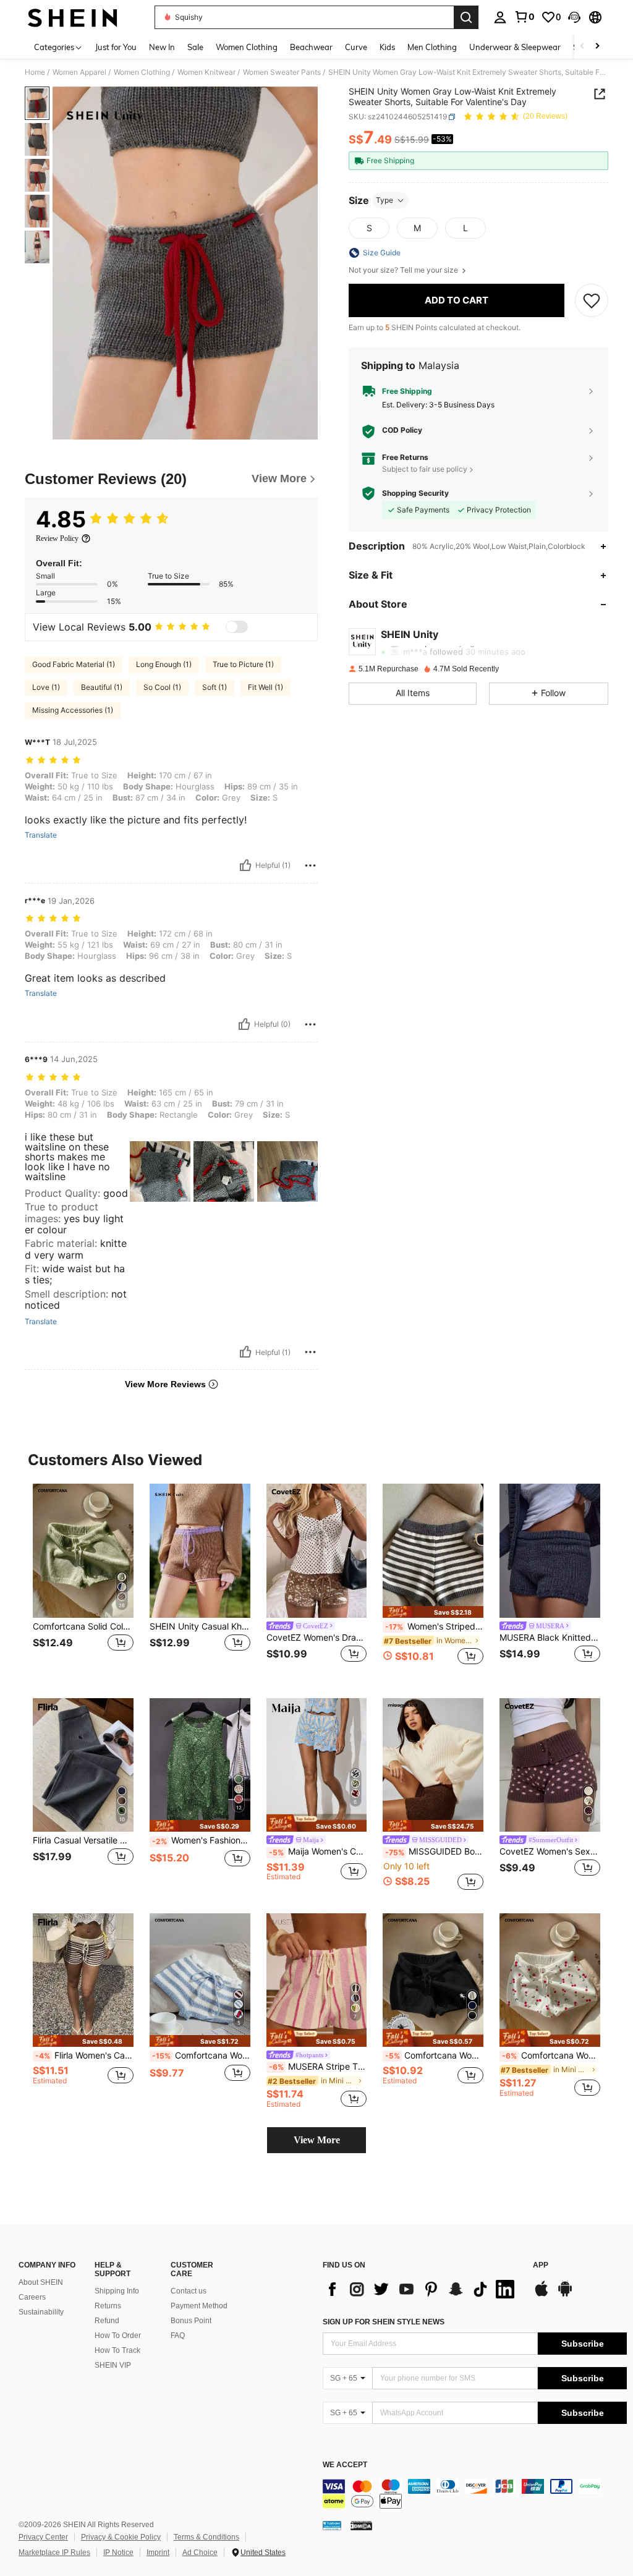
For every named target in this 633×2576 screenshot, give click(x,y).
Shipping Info (117, 2291)
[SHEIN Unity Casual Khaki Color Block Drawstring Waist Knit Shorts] (200, 1551)
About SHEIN (41, 2282)
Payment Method (199, 2306)
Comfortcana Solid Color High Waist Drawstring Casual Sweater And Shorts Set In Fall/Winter (83, 1626)
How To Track (117, 2350)
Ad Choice (200, 2553)
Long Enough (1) (164, 664)
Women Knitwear (206, 72)
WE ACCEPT (345, 2465)
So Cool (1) (162, 687)
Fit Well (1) (266, 687)
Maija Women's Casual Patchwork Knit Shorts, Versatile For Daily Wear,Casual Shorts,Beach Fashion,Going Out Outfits (318, 1851)
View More (317, 2140)
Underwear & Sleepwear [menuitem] (515, 47)
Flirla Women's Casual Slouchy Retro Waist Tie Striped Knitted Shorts (84, 2055)
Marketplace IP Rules (54, 2553)
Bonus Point (191, 2321)
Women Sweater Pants (282, 72)
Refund (107, 2321)
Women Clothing (142, 72)
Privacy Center (43, 2537)
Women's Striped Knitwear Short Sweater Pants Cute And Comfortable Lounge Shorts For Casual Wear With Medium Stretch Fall (434, 1626)
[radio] (369, 228)
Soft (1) (215, 687)
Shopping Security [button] (415, 493)
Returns (108, 2306)
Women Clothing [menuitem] (247, 47)
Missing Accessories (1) (73, 710)
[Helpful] (245, 865)
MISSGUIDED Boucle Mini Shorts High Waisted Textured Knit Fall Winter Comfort (434, 1851)
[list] (422, 2289)
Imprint (158, 2553)
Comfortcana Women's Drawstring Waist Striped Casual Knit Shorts (201, 2055)
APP (541, 2265)
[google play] (565, 2295)
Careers (32, 2297)
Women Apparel (79, 72)
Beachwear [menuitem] (311, 47)
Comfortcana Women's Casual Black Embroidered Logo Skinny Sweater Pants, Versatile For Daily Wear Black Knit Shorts (434, 2055)
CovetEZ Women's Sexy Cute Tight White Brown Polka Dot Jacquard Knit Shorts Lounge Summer (550, 1851)
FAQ (178, 2336)
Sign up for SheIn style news (384, 2322)
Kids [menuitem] (387, 47)
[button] (574, 17)
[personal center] (500, 17)
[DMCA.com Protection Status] (361, 2525)
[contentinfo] (475, 2494)
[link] (524, 17)
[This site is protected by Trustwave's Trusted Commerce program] (332, 2525)
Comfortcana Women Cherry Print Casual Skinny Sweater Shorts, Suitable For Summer (551, 2055)
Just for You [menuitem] (116, 47)
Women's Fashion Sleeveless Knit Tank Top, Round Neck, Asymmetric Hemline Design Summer (201, 1840)
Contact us (189, 2291)
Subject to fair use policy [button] (425, 469)
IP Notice (118, 2553)
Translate (41, 835)
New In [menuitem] (162, 47)
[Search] (466, 17)
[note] (433, 1612)
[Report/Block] (310, 865)
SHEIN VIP (113, 2365)
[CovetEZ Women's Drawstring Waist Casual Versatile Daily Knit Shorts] (317, 1551)
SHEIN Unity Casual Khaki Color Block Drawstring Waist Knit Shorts (200, 1626)
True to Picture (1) (243, 664)
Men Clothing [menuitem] (432, 47)
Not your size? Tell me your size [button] (404, 270)
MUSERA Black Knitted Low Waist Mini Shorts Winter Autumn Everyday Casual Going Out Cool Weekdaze (550, 1638)
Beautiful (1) (102, 687)
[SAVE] (592, 300)
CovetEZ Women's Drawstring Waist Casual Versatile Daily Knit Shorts (317, 1638)
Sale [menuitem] (195, 47)
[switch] (237, 627)
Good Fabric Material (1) (74, 664)
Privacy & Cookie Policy (121, 2537)
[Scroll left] (582, 47)
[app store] (542, 2295)
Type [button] (384, 200)
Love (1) (46, 687)
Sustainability (41, 2312)
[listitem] (83, 1581)
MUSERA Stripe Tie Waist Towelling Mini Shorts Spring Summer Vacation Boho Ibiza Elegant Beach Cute (318, 2067)
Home (35, 72)
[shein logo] (73, 17)
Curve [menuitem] (356, 47)
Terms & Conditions (206, 2537)
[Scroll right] (597, 47)
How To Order (118, 2336)
